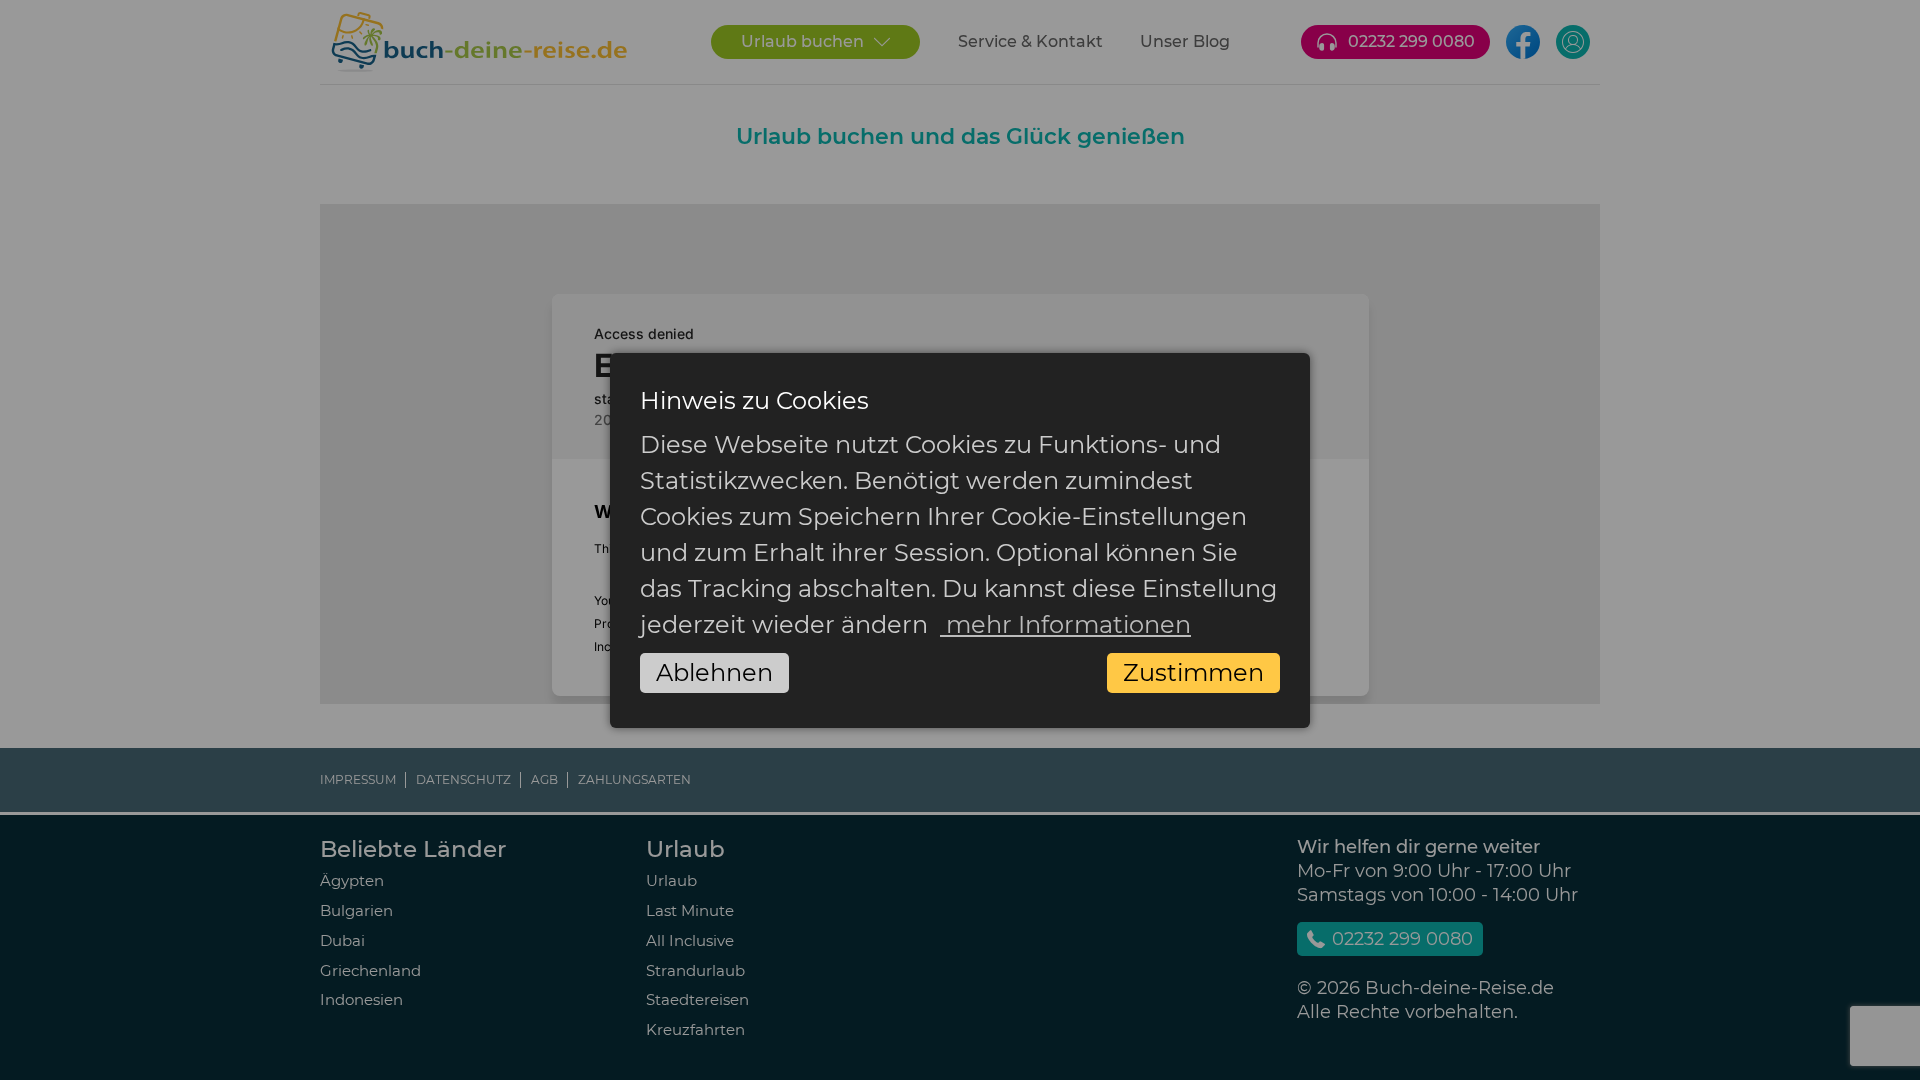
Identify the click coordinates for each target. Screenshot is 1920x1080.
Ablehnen (714, 672)
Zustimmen (1193, 672)
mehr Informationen (1065, 624)
